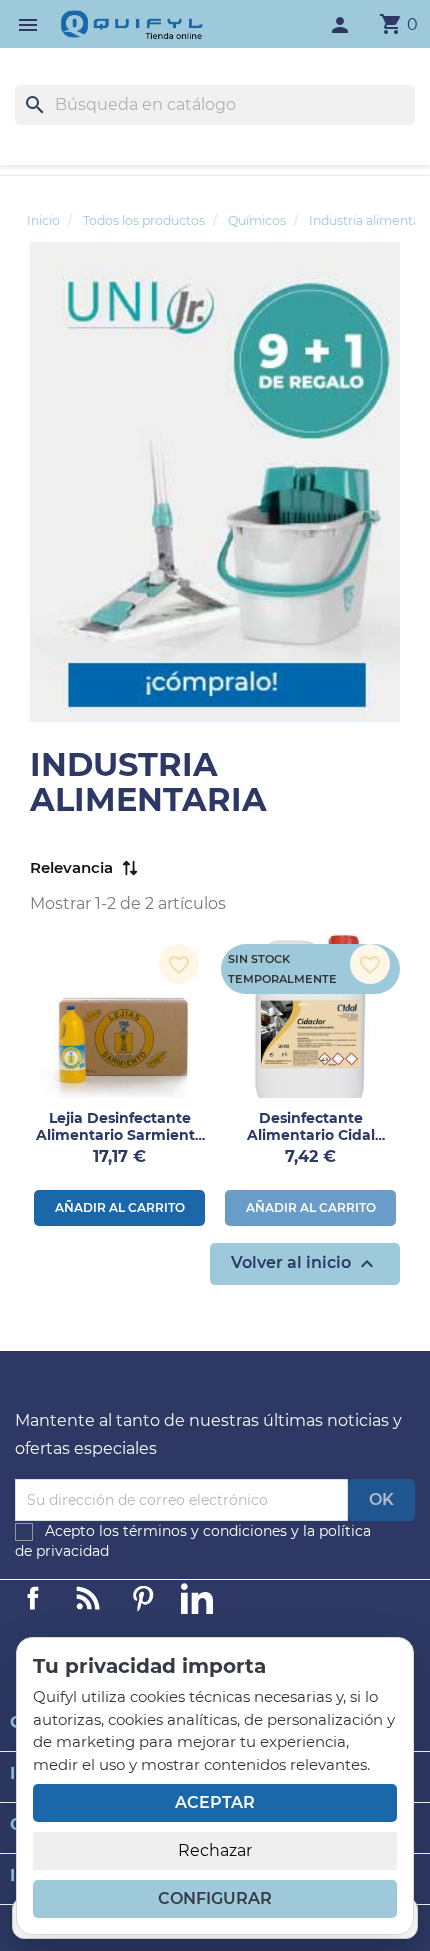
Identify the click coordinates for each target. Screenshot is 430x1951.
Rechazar (215, 1850)
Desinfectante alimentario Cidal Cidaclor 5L (311, 1135)
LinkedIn (197, 1598)
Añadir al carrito (120, 1207)
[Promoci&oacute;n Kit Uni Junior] (215, 480)
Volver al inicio (305, 1264)
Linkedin (88, 1598)
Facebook (33, 1598)
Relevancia (71, 868)
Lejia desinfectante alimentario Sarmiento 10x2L (120, 1135)
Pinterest (143, 1598)
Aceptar (215, 1802)
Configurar (215, 1898)
